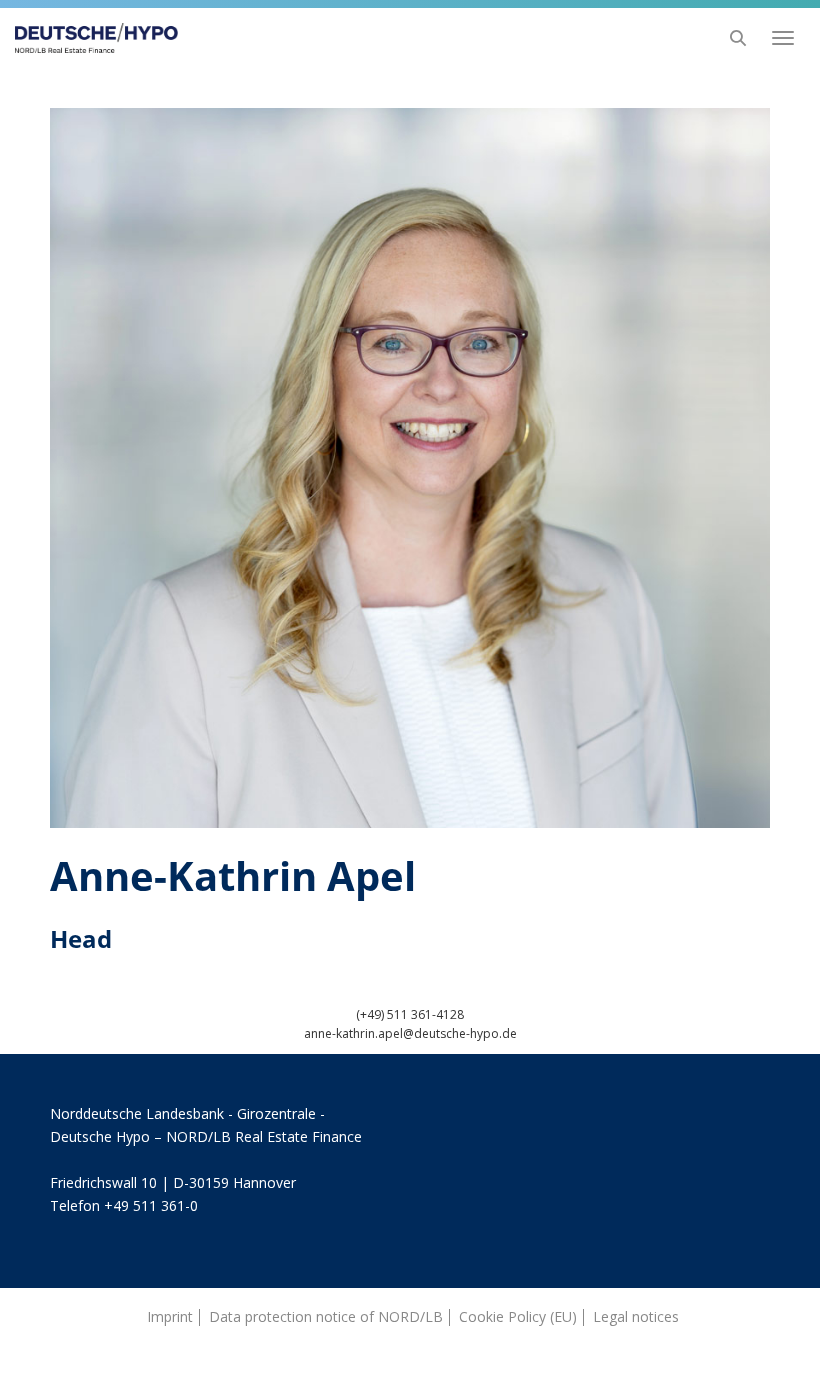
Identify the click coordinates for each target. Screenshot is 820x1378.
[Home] (90, 38)
